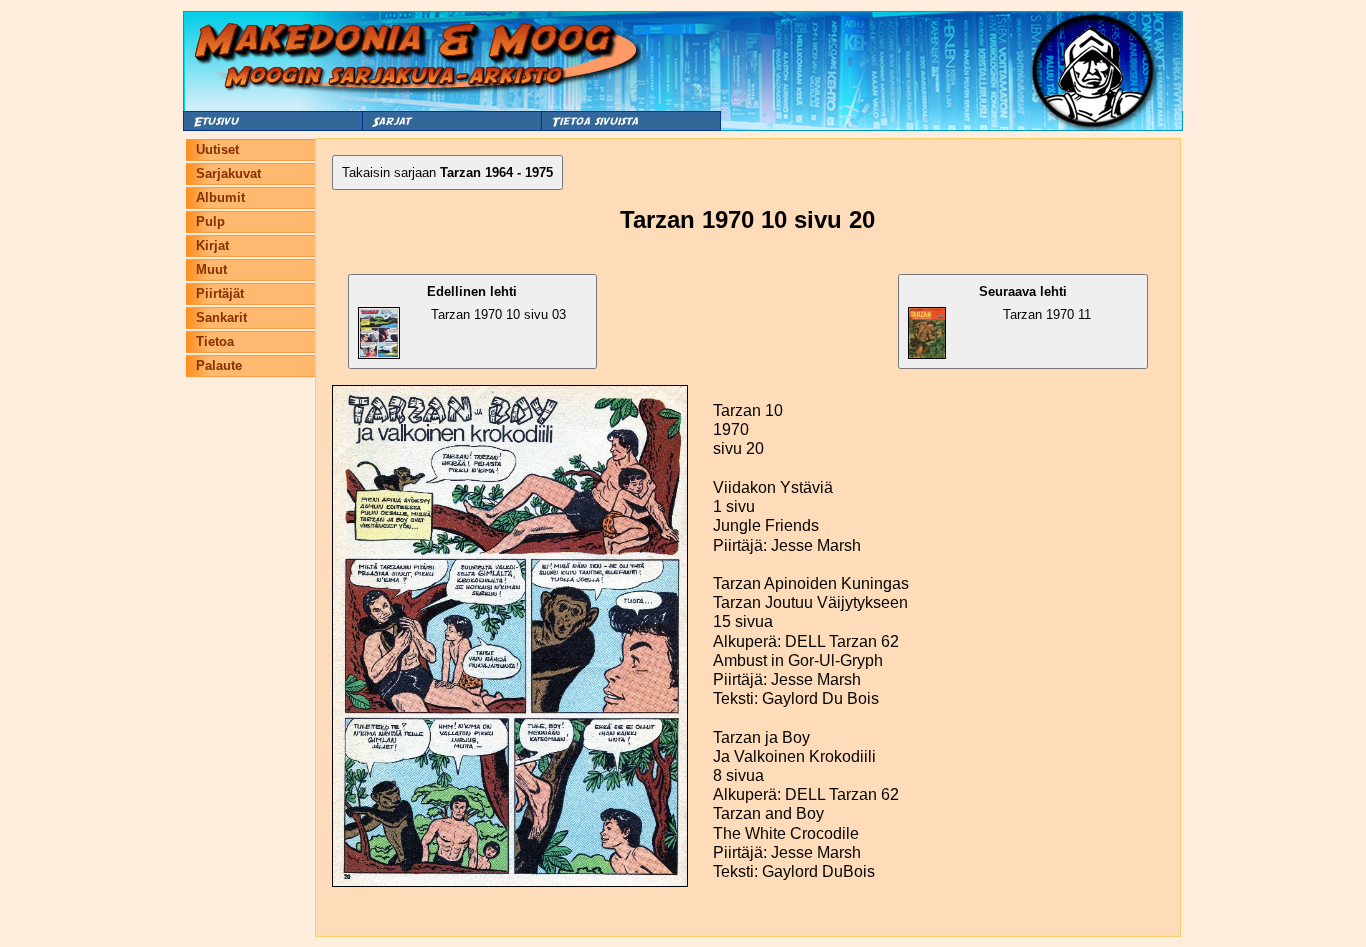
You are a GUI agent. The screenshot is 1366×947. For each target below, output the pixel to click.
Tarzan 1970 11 (1035, 303)
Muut (211, 269)
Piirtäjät (220, 293)
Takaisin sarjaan (447, 172)
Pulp (210, 221)
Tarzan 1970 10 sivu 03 (496, 303)
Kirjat (212, 245)
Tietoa (215, 341)
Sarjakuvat (228, 173)
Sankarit (221, 317)
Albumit (220, 197)
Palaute (219, 365)
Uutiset (217, 149)
